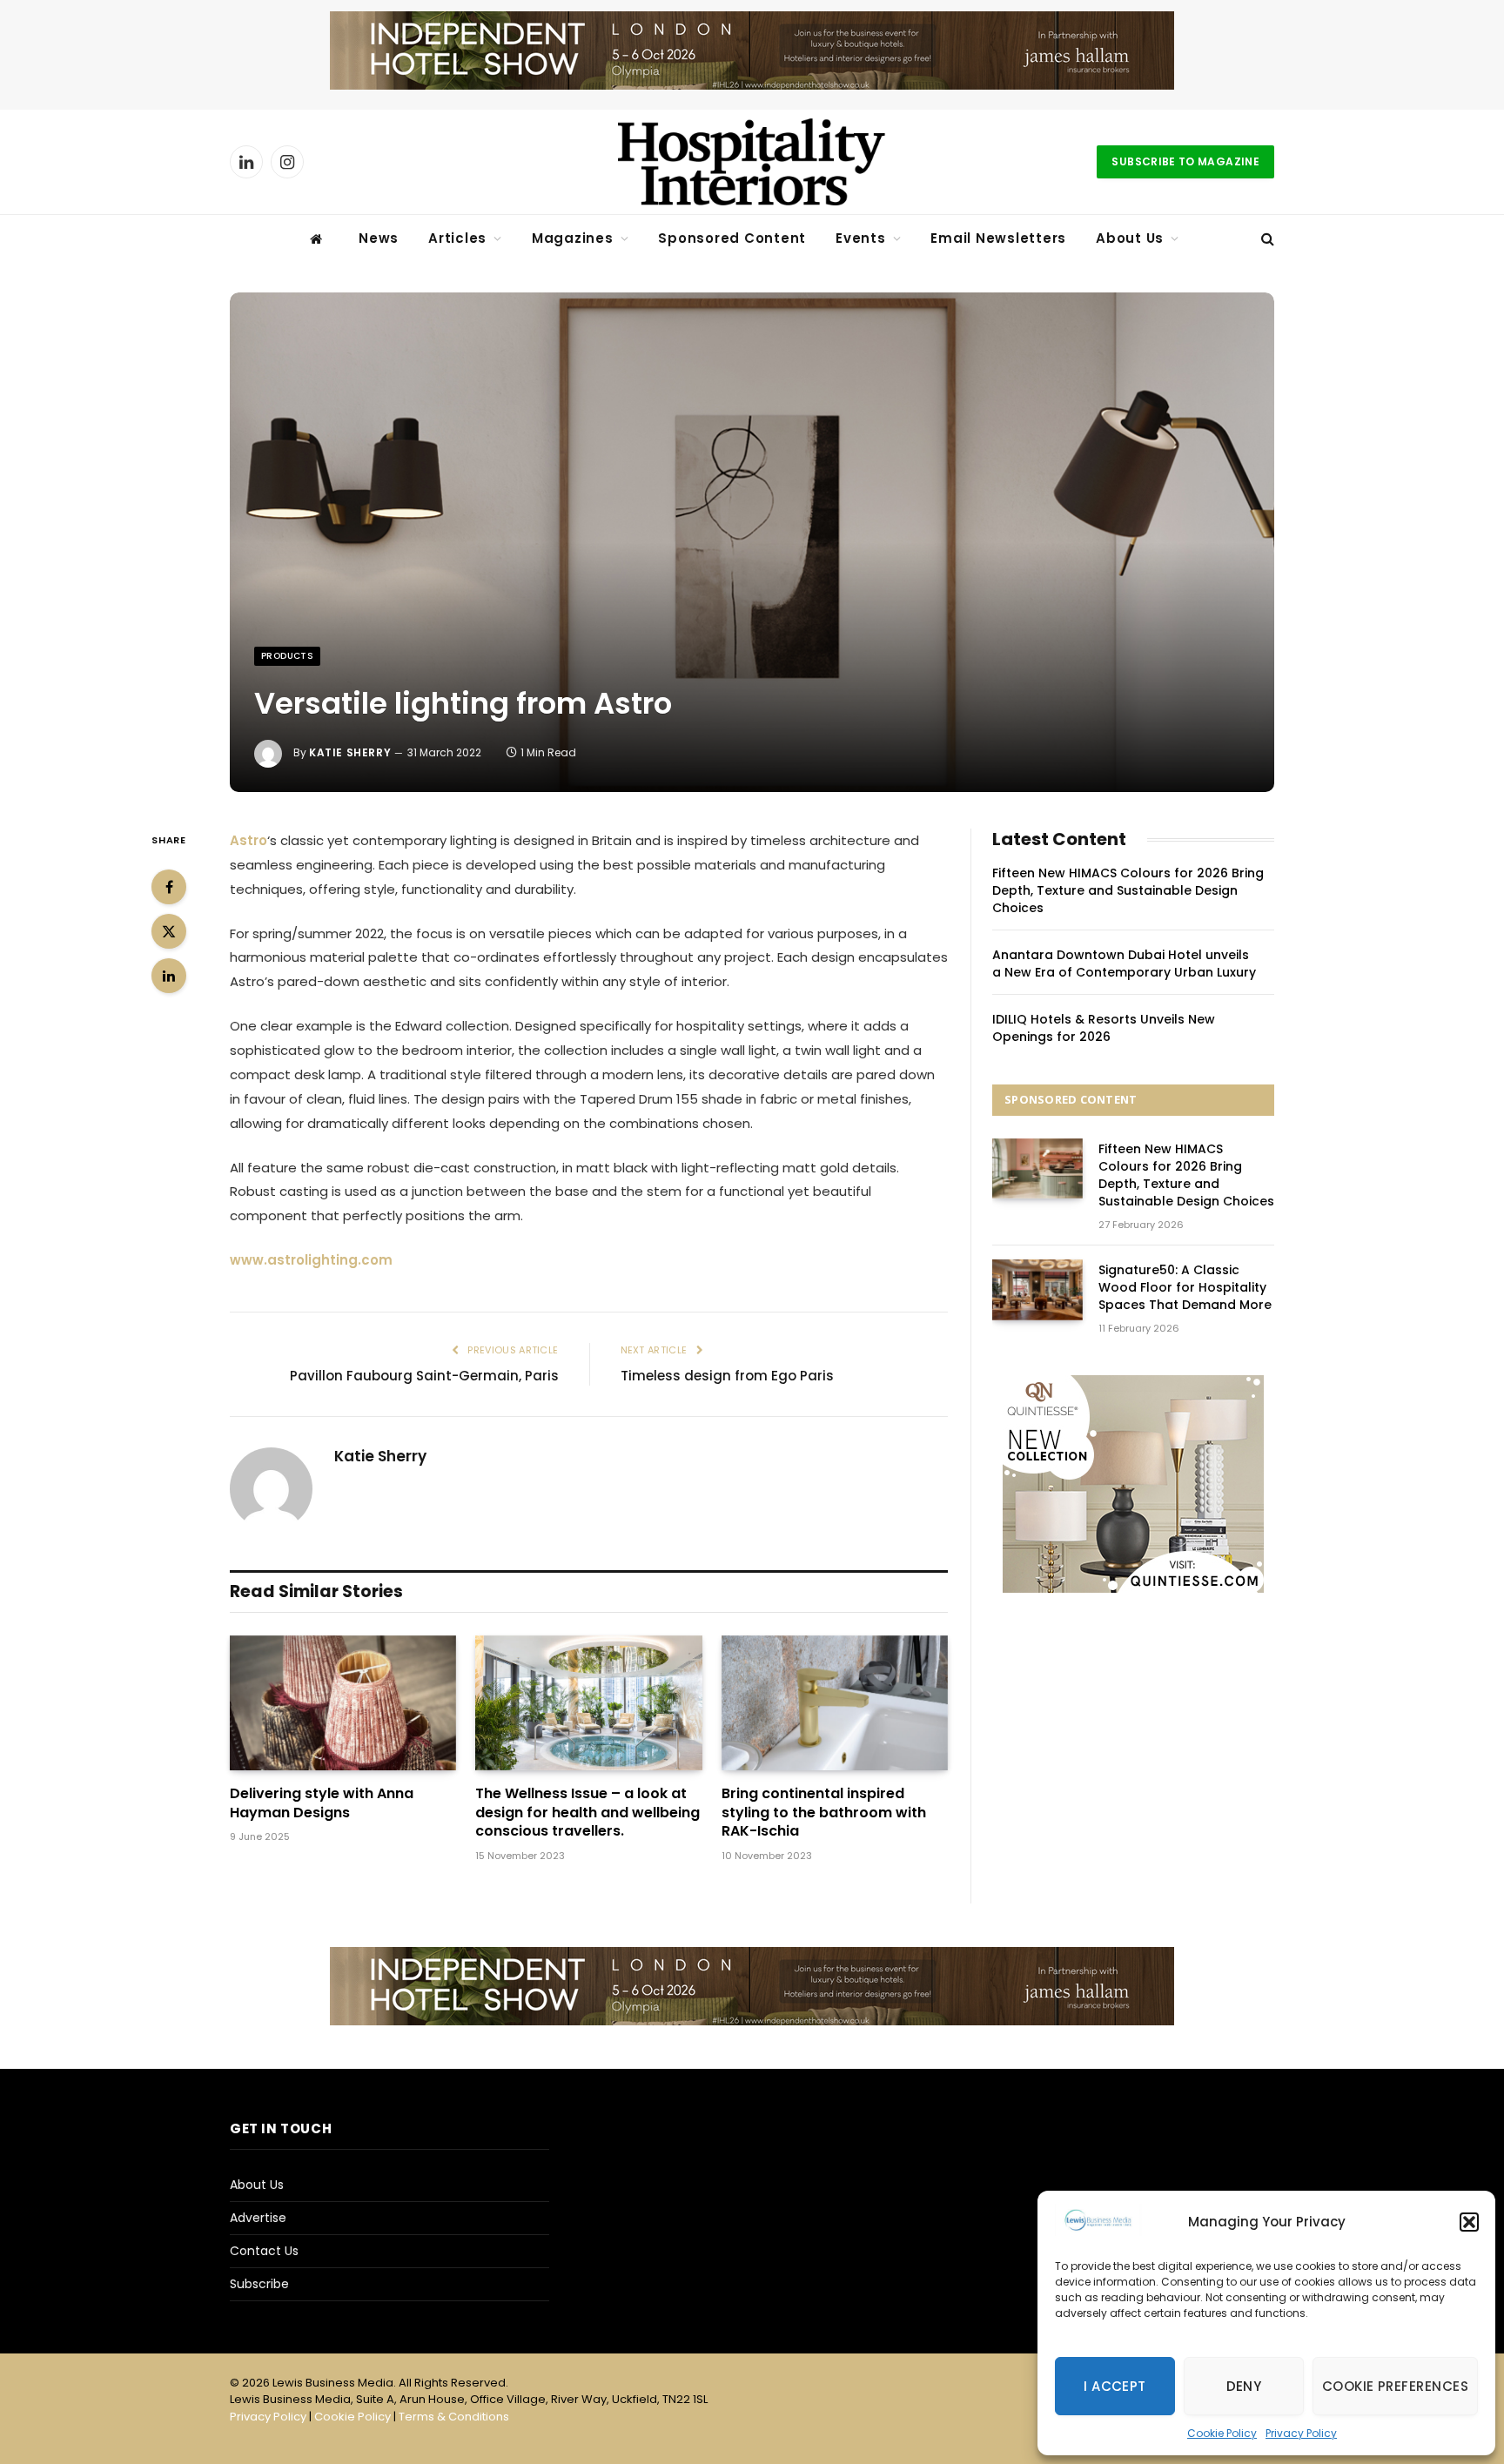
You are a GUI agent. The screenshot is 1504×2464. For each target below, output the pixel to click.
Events (861, 238)
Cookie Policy (1222, 2433)
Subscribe (259, 2284)
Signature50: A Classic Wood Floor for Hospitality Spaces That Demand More (1185, 1287)
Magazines (573, 238)
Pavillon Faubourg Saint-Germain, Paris (424, 1376)
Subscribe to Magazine (1185, 161)
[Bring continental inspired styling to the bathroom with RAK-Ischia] (835, 1703)
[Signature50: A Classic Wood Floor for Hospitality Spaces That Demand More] (1037, 1289)
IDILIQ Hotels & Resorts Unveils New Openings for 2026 (1104, 1028)
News (379, 238)
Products (287, 656)
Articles (457, 238)
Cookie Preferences (1395, 2386)
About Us (1130, 238)
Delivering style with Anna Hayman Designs (322, 1803)
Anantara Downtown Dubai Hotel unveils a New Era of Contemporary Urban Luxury (1124, 963)
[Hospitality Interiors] (752, 162)
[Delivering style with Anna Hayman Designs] (343, 1703)
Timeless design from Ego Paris (729, 1376)
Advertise (258, 2218)
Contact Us (264, 2251)
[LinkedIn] (169, 976)
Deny (1244, 2386)
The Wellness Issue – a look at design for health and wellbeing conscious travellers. (587, 1813)
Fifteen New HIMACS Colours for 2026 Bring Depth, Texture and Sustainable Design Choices (1128, 890)
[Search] (1266, 239)
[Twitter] (169, 931)
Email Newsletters (998, 238)
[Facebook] (169, 887)
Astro (248, 840)
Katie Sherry (350, 752)
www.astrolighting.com (311, 1260)
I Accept (1115, 2386)
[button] (1469, 2222)
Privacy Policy (1301, 2433)
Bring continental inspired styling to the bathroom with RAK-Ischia (824, 1813)
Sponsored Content (732, 238)
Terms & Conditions (454, 2417)
